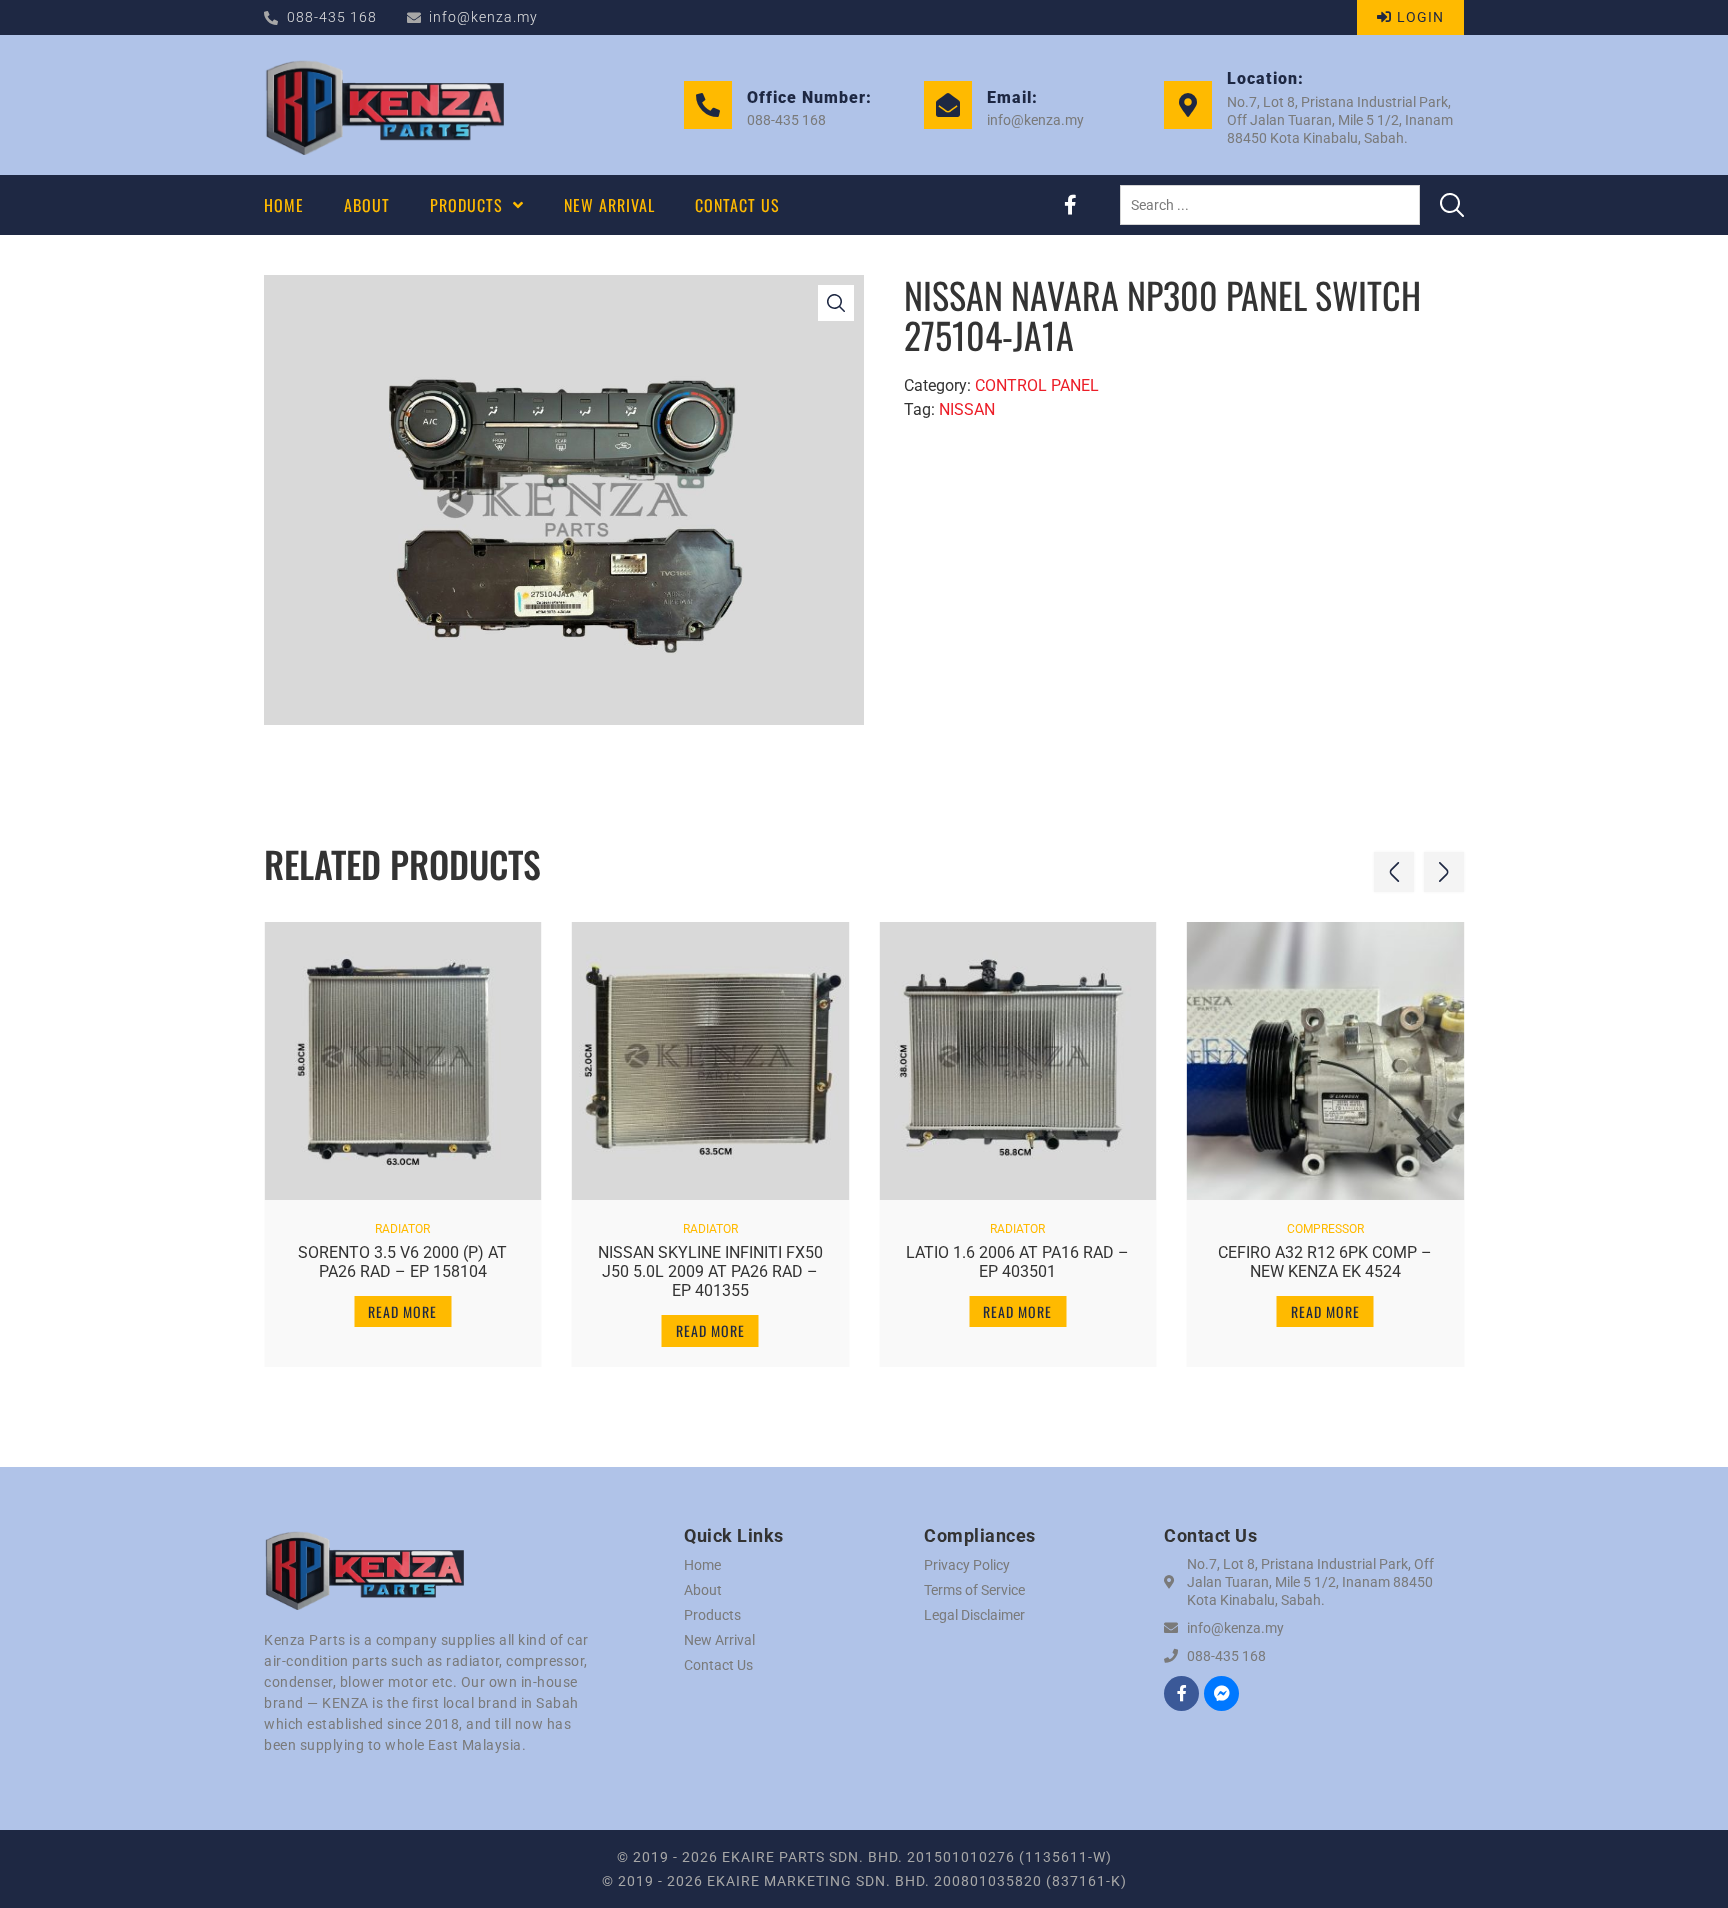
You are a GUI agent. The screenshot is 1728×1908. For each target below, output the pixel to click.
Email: (1012, 97)
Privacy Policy (967, 1565)
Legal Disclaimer (974, 1615)
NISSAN (967, 409)
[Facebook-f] (1070, 205)
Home (702, 1565)
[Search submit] (1452, 205)
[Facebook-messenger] (1221, 1693)
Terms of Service (974, 1590)
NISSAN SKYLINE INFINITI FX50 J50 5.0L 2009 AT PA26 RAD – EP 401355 (710, 1271)
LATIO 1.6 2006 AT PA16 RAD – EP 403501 (1017, 1262)
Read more (402, 1311)
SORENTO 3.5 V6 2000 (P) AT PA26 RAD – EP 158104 (402, 1262)
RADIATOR (402, 1229)
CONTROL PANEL (1037, 385)
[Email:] (948, 105)
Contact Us (718, 1665)
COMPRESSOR (1325, 1229)
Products (712, 1615)
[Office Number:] (708, 105)
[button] (1394, 872)
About (703, 1590)
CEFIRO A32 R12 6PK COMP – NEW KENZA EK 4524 (1325, 1262)
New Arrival (719, 1640)
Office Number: (809, 97)
